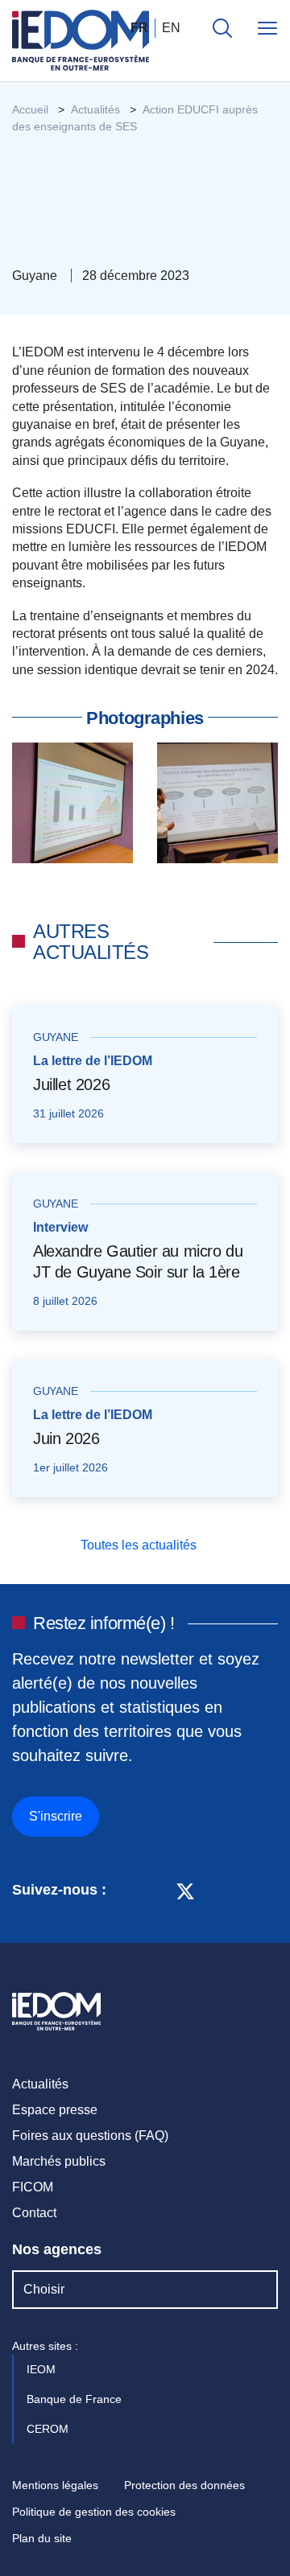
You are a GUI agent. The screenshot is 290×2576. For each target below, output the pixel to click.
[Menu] (267, 28)
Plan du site (42, 2538)
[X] (185, 1890)
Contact (34, 2213)
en (171, 28)
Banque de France (76, 2399)
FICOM (33, 2187)
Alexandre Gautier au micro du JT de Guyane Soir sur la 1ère (138, 1261)
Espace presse (55, 2110)
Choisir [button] (44, 2289)
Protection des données (184, 2485)
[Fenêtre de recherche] (222, 28)
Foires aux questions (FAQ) (90, 2136)
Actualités (40, 2084)
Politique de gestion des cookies (94, 2512)
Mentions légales (55, 2485)
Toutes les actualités (140, 1545)
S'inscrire (56, 1816)
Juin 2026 (66, 1438)
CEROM (49, 2429)
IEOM (43, 2369)
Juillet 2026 (71, 1084)
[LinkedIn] (127, 1890)
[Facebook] (155, 1890)
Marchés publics (59, 2161)
